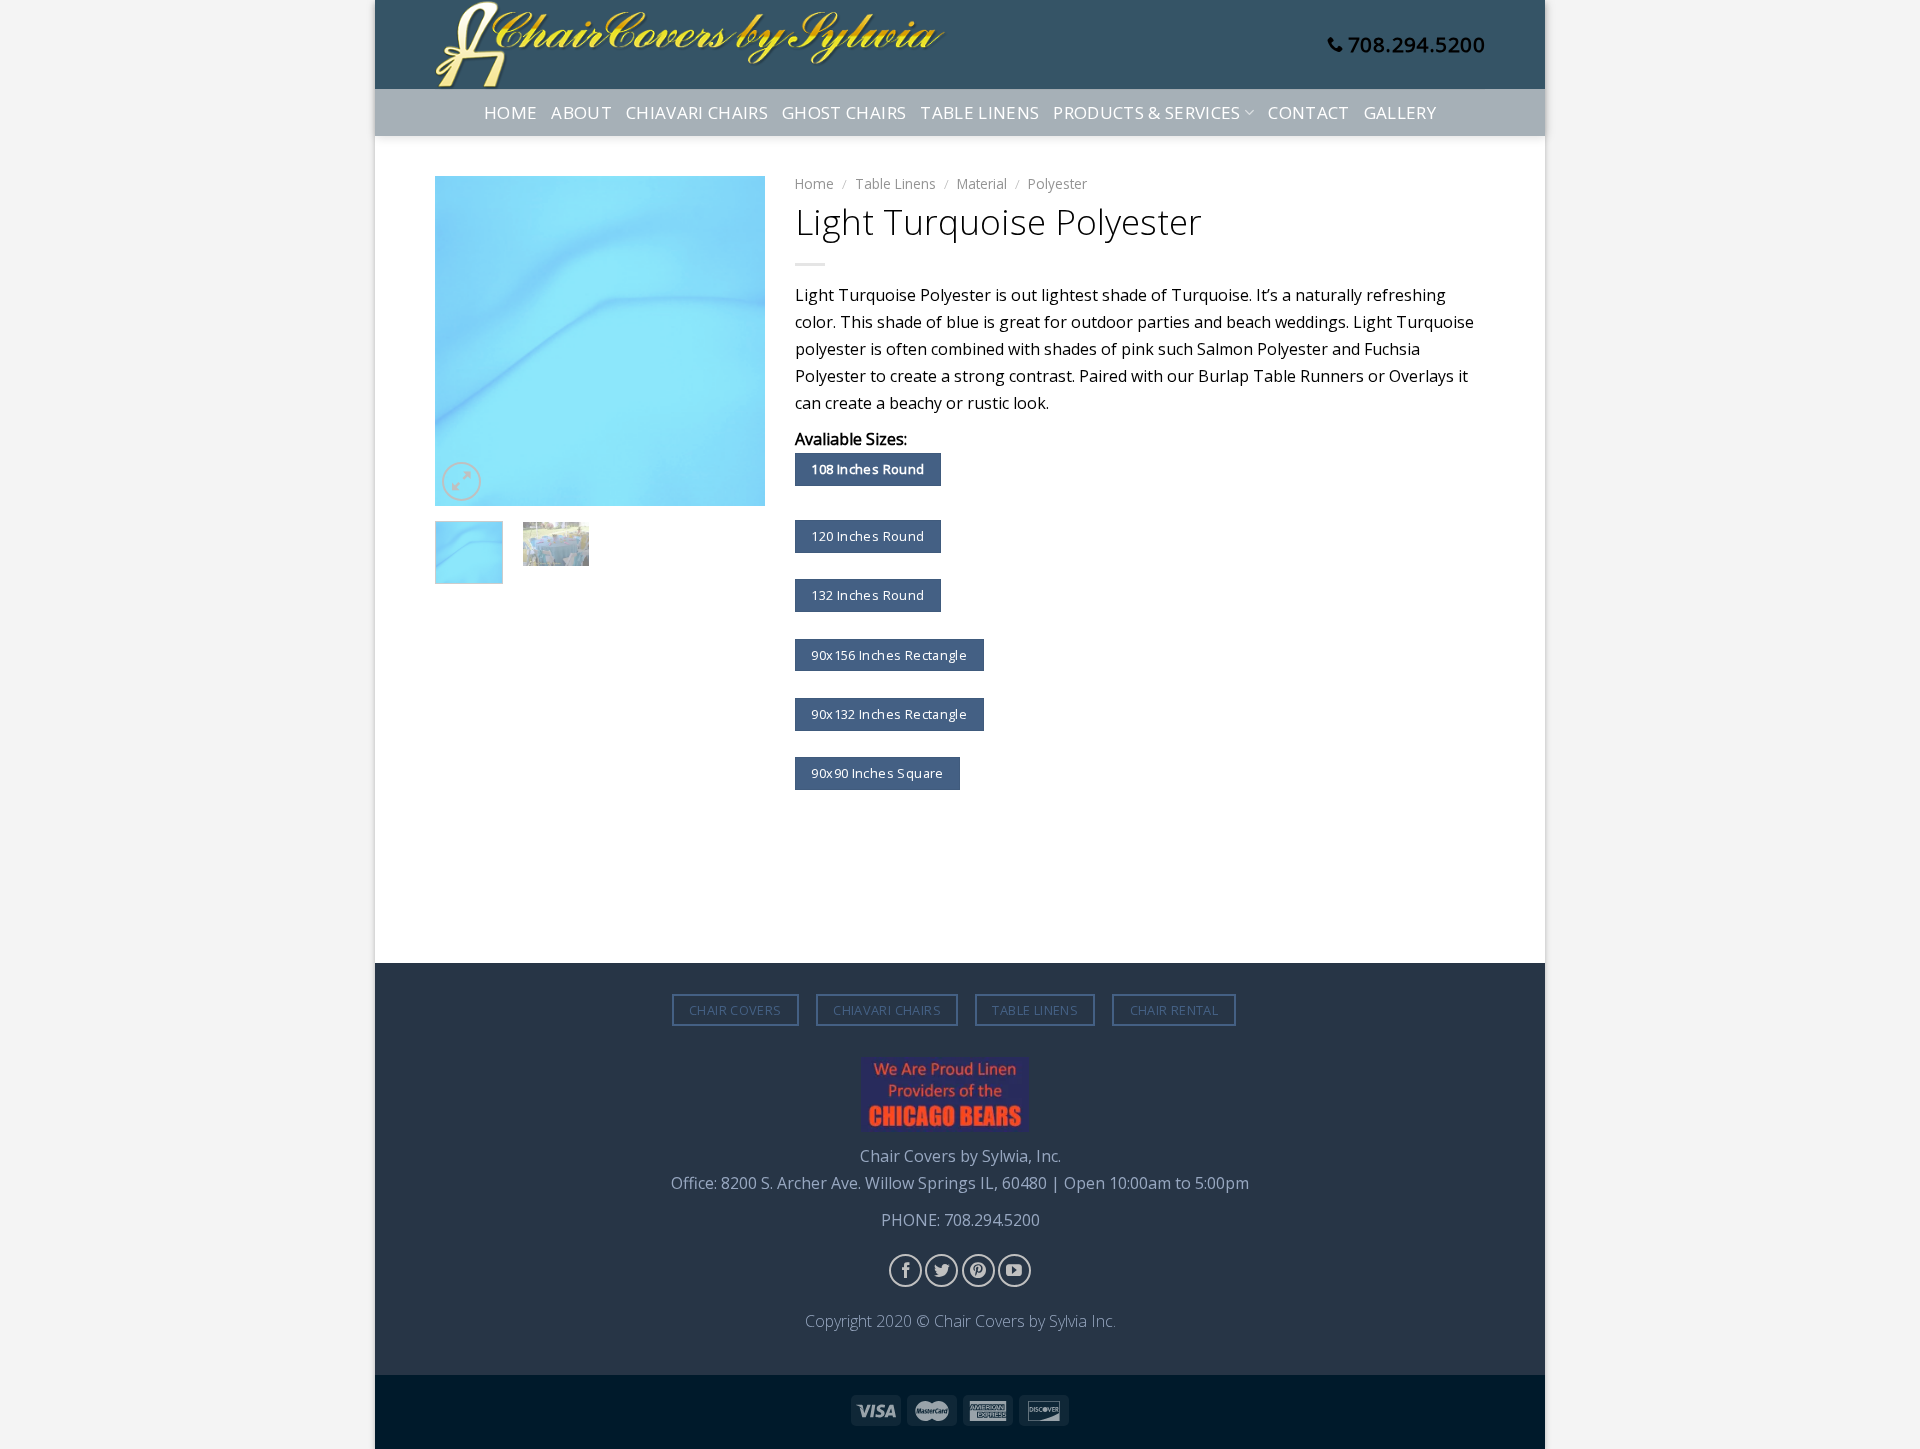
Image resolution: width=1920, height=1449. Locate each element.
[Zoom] (461, 481)
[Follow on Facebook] (905, 1270)
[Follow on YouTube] (1014, 1270)
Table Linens (979, 112)
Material (982, 183)
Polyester (1057, 183)
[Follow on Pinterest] (978, 1270)
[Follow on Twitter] (941, 1270)
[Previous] (467, 341)
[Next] (733, 341)
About (581, 112)
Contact (1308, 112)
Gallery (1400, 112)
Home (510, 112)
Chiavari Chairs (697, 112)
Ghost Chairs (844, 112)
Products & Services (1146, 112)
